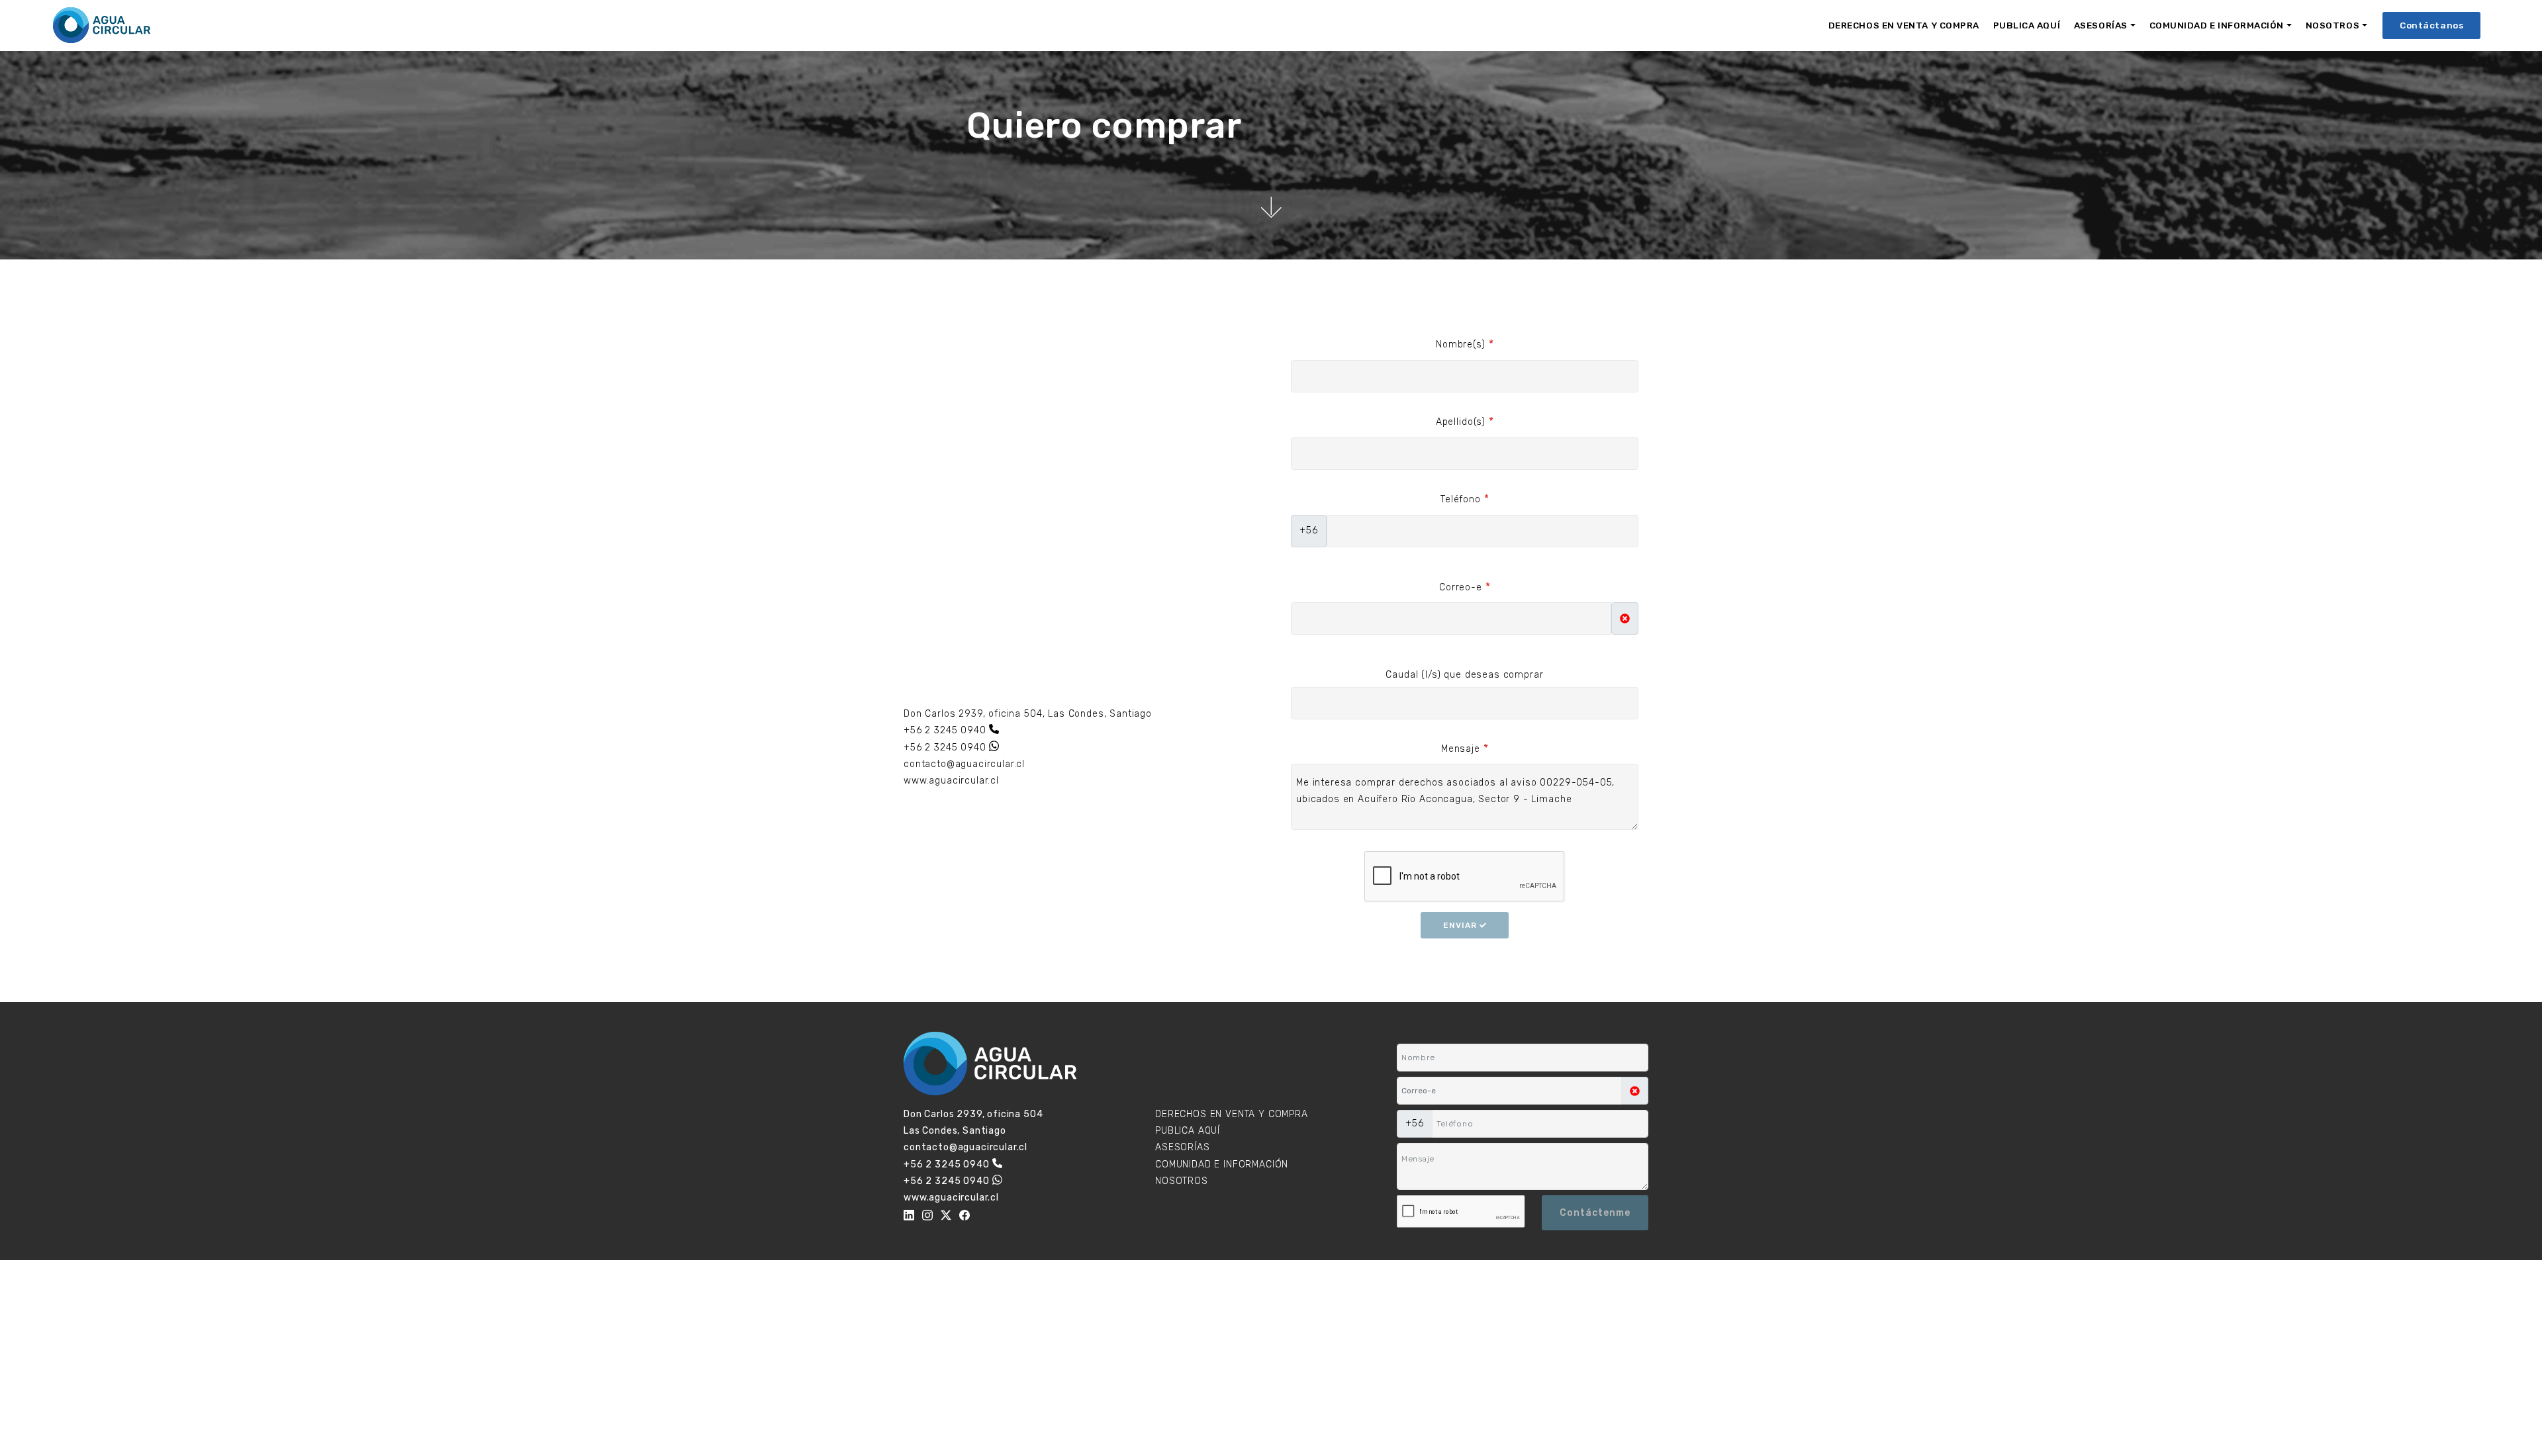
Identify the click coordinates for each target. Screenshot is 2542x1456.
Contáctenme (1595, 1213)
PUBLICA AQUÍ (2027, 25)
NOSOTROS (2332, 25)
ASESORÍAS (2101, 25)
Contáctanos (2431, 25)
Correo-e (1465, 587)
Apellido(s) (1465, 421)
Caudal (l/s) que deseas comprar (1464, 675)
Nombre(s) (1465, 344)
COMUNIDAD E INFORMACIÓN (2217, 25)
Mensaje (1465, 748)
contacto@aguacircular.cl (964, 764)
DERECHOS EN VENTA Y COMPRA (1904, 25)
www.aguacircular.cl (951, 781)
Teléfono (1465, 499)
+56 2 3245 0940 (945, 730)
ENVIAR (1461, 925)
